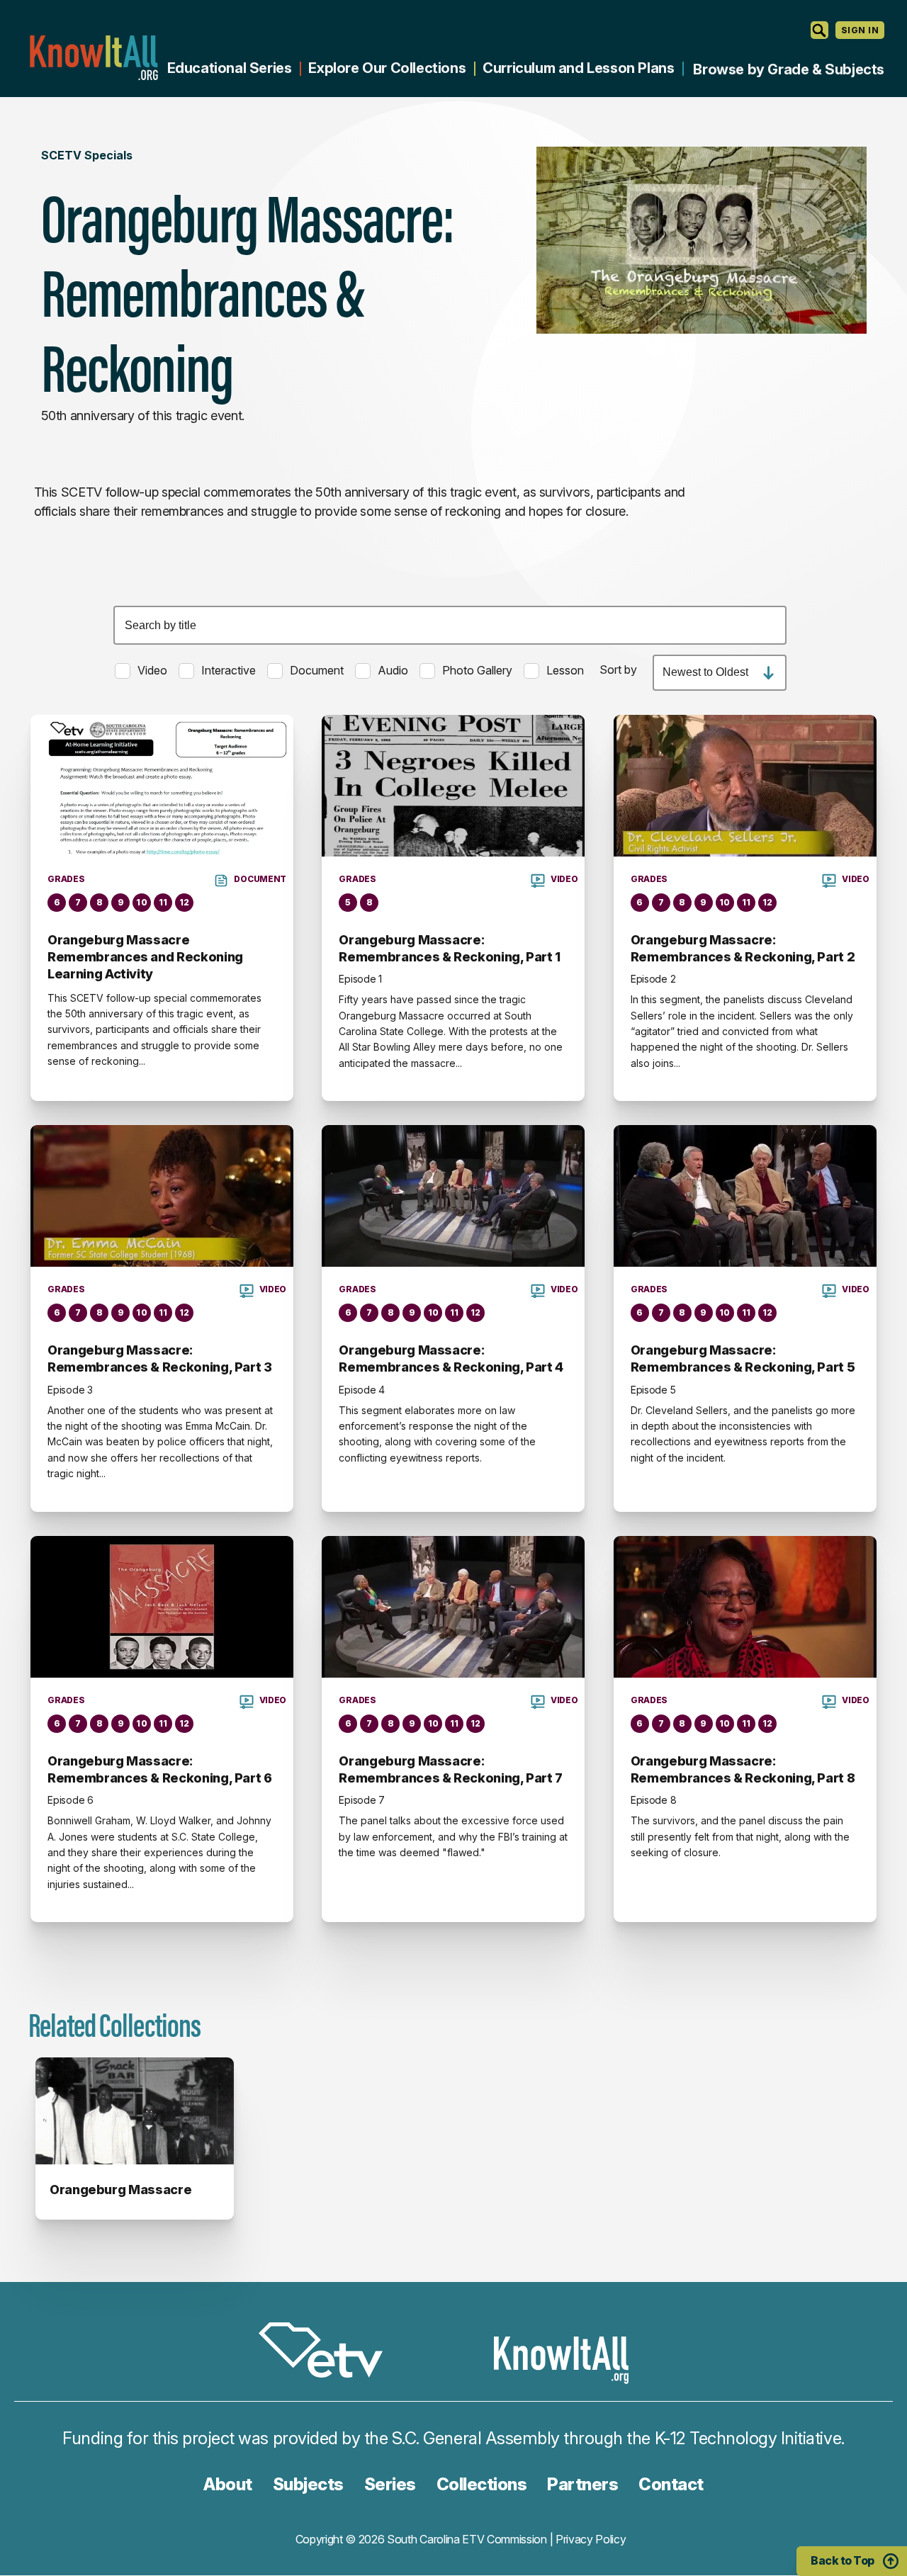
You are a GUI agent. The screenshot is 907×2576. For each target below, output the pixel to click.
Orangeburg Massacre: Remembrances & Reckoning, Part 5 (743, 1358)
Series (390, 2484)
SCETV (328, 2352)
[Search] (819, 30)
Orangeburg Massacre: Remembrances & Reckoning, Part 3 (159, 1358)
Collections (482, 2484)
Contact (671, 2484)
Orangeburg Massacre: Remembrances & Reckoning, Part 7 (450, 1769)
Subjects (308, 2484)
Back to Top (843, 2560)
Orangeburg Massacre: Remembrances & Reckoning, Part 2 (743, 948)
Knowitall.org (94, 58)
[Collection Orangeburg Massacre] (135, 2111)
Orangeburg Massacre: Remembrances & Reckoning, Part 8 (743, 1769)
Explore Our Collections (387, 68)
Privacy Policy (591, 2539)
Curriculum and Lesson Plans (578, 68)
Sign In (860, 30)
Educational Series (230, 68)
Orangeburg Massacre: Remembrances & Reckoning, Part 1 (449, 948)
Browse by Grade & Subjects (789, 69)
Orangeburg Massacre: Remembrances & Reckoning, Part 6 (159, 1769)
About (228, 2484)
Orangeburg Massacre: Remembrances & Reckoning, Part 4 (451, 1358)
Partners (582, 2484)
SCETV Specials (87, 155)
